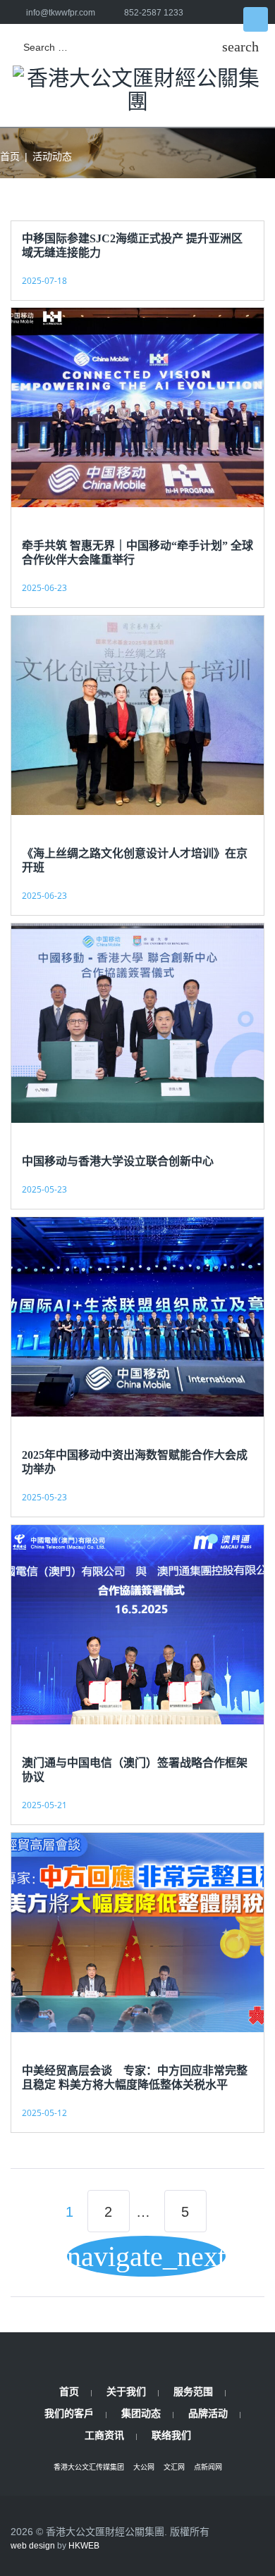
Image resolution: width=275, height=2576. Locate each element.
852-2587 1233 (154, 13)
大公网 (144, 2467)
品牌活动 (208, 2413)
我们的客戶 (69, 2413)
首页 (10, 156)
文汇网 (174, 2467)
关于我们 (126, 2391)
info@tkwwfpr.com (61, 13)
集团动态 (141, 2413)
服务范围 (193, 2391)
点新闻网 (208, 2467)
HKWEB (84, 2546)
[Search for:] (116, 48)
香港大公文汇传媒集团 (89, 2467)
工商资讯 (104, 2435)
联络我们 (171, 2435)
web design (33, 2546)
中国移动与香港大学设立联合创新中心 (118, 1161)
